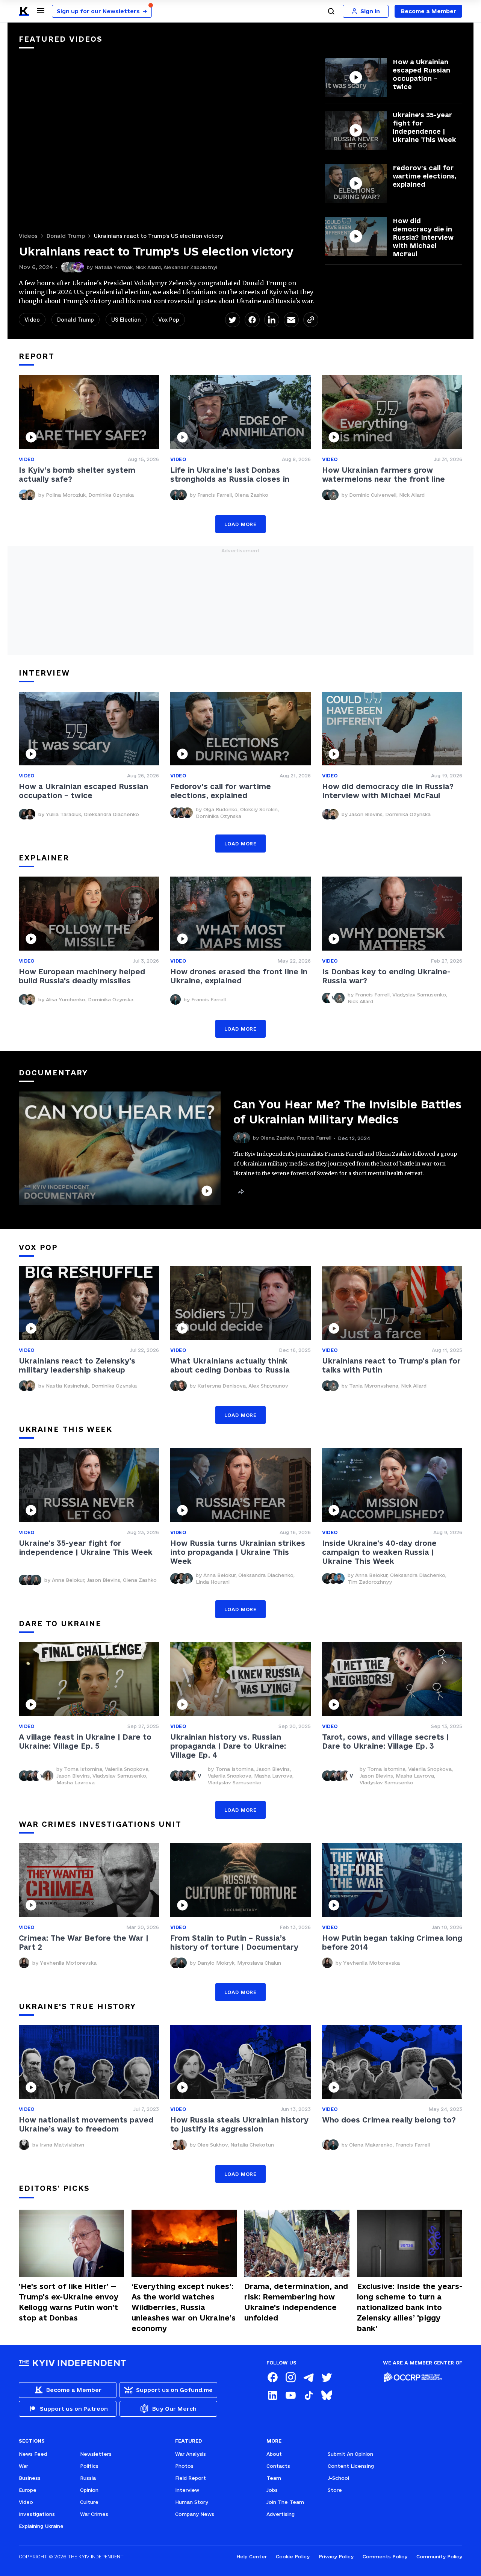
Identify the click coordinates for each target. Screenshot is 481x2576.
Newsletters (96, 2454)
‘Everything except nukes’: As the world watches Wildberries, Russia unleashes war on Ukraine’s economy (184, 2307)
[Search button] (331, 11)
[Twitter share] (233, 320)
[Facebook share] (252, 320)
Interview (187, 2490)
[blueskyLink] (327, 2395)
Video (32, 320)
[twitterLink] (327, 2377)
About (274, 2454)
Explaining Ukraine (41, 2526)
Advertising (281, 2514)
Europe (28, 2490)
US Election (126, 320)
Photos (184, 2466)
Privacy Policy (336, 2556)
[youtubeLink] (290, 2395)
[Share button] (241, 1192)
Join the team (285, 2502)
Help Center (252, 2556)
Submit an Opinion (350, 2454)
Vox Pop (169, 320)
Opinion (89, 2490)
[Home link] (24, 11)
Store (335, 2490)
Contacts (278, 2466)
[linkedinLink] (272, 2395)
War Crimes (94, 2514)
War (23, 2466)
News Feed (33, 2454)
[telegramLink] (309, 2377)
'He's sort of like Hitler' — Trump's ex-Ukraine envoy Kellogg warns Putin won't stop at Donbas (69, 2302)
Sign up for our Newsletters (102, 11)
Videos (28, 236)
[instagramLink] (290, 2377)
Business (30, 2478)
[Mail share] (291, 320)
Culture (89, 2502)
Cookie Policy (293, 2556)
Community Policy (439, 2556)
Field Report (191, 2478)
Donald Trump (66, 236)
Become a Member (429, 11)
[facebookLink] (272, 2377)
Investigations (37, 2514)
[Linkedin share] (272, 320)
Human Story (192, 2502)
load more (240, 524)
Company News (195, 2514)
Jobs (272, 2490)
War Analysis (191, 2454)
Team (274, 2478)
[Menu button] (41, 11)
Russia (88, 2478)
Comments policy (385, 2556)
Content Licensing (351, 2466)
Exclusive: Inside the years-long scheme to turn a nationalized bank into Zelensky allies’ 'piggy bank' (410, 2307)
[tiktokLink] (309, 2395)
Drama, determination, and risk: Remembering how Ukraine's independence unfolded (296, 2302)
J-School (338, 2478)
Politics (89, 2466)
